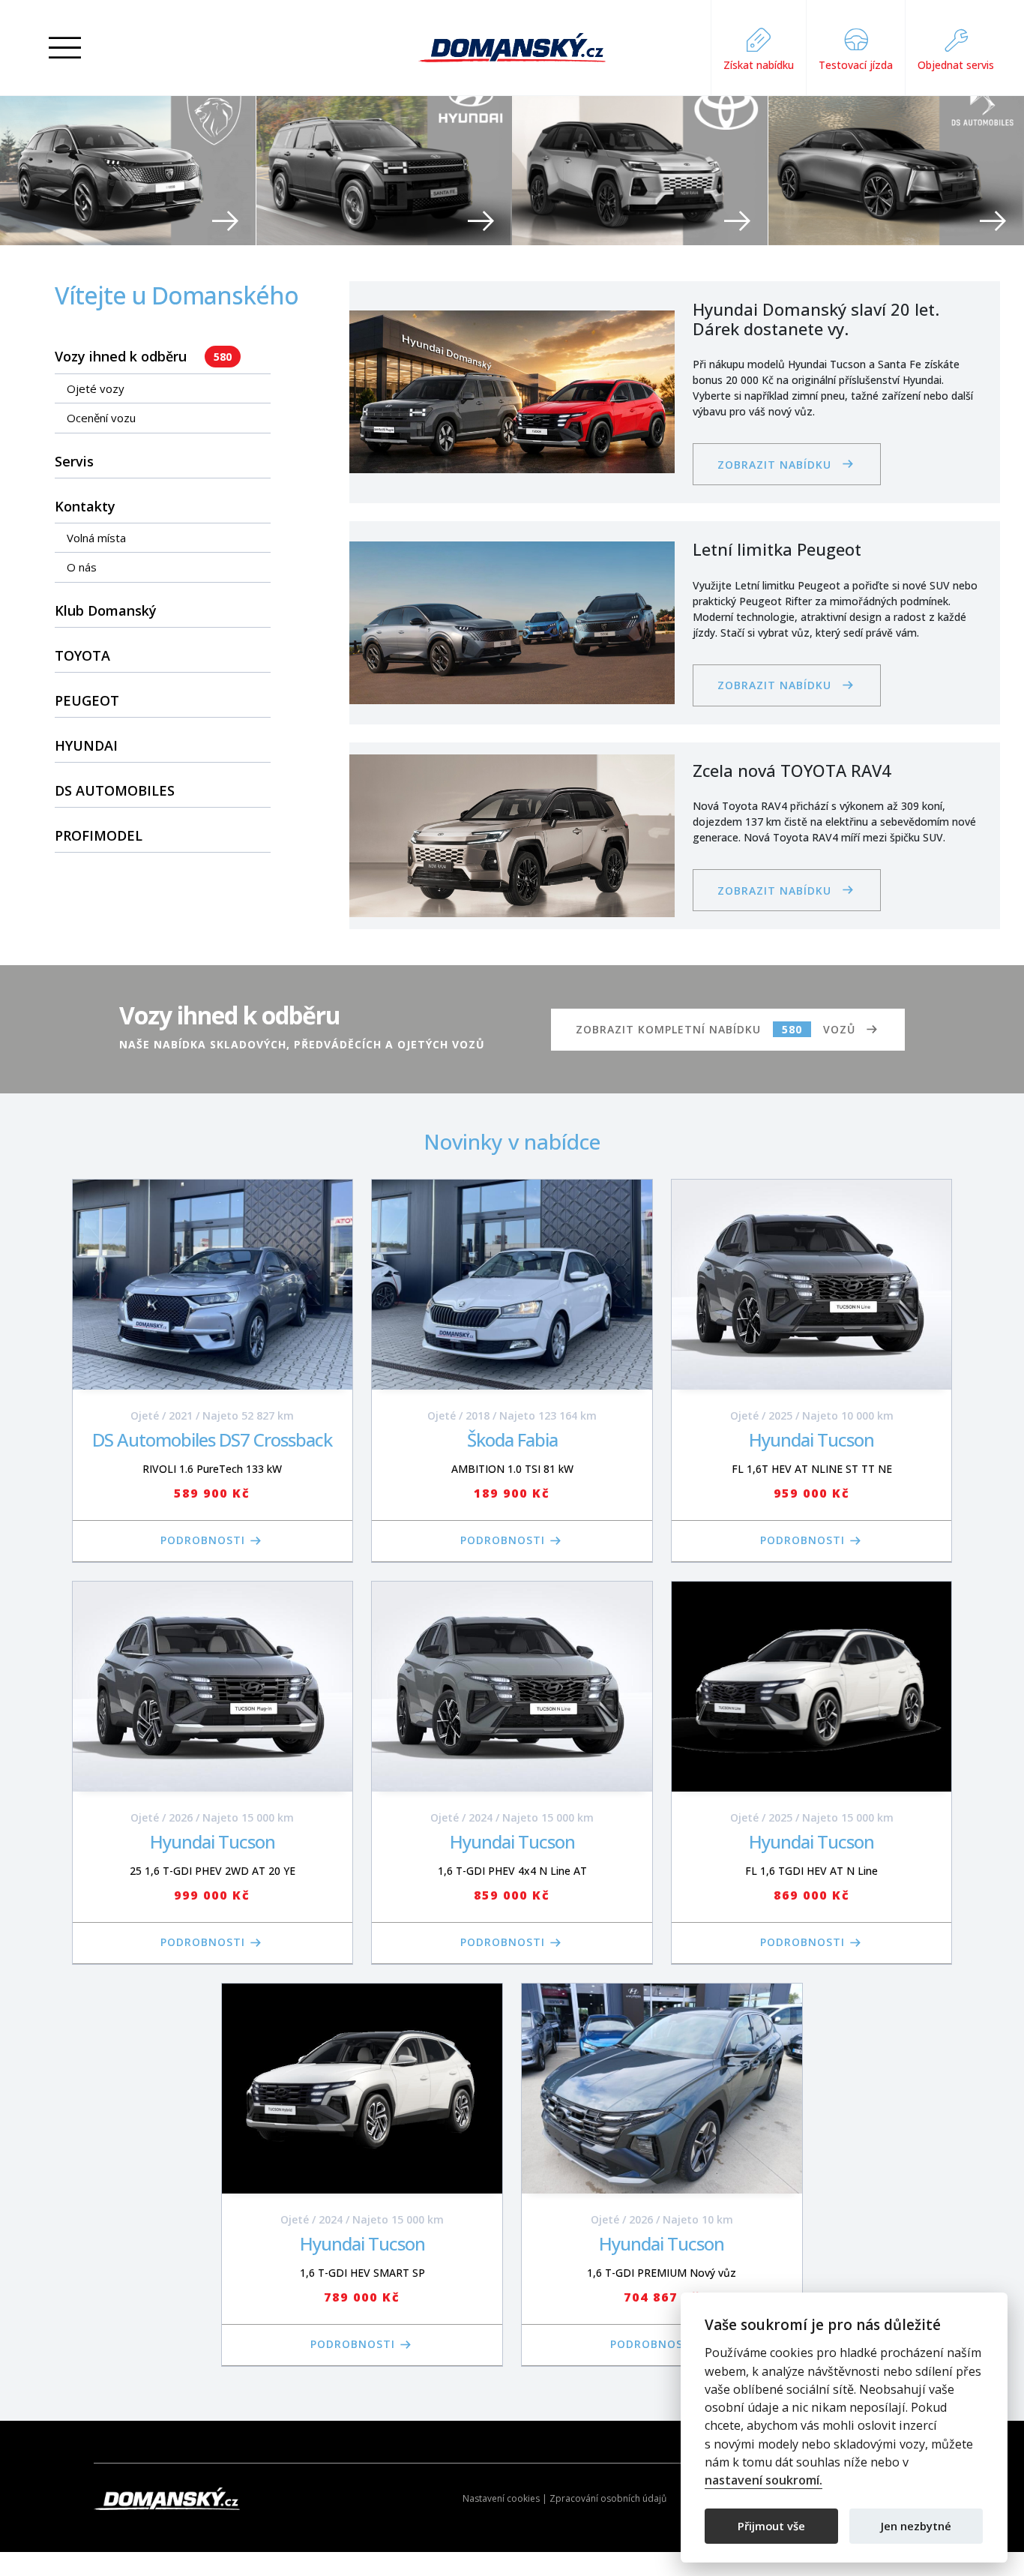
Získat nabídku (759, 65)
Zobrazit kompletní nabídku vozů (716, 1029)
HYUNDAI (86, 745)
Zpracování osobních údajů (608, 2498)
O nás (82, 567)
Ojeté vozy (96, 388)
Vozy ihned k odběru (143, 356)
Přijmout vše (771, 2525)
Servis (74, 461)
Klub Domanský (106, 610)
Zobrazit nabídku (774, 465)
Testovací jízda (856, 65)
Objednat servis (956, 65)
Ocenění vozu (101, 418)
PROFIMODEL (99, 835)
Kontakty (85, 506)
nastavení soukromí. (764, 2481)
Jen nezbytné (916, 2525)
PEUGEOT (87, 700)
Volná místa (96, 538)
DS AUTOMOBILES (115, 790)
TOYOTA (82, 655)
